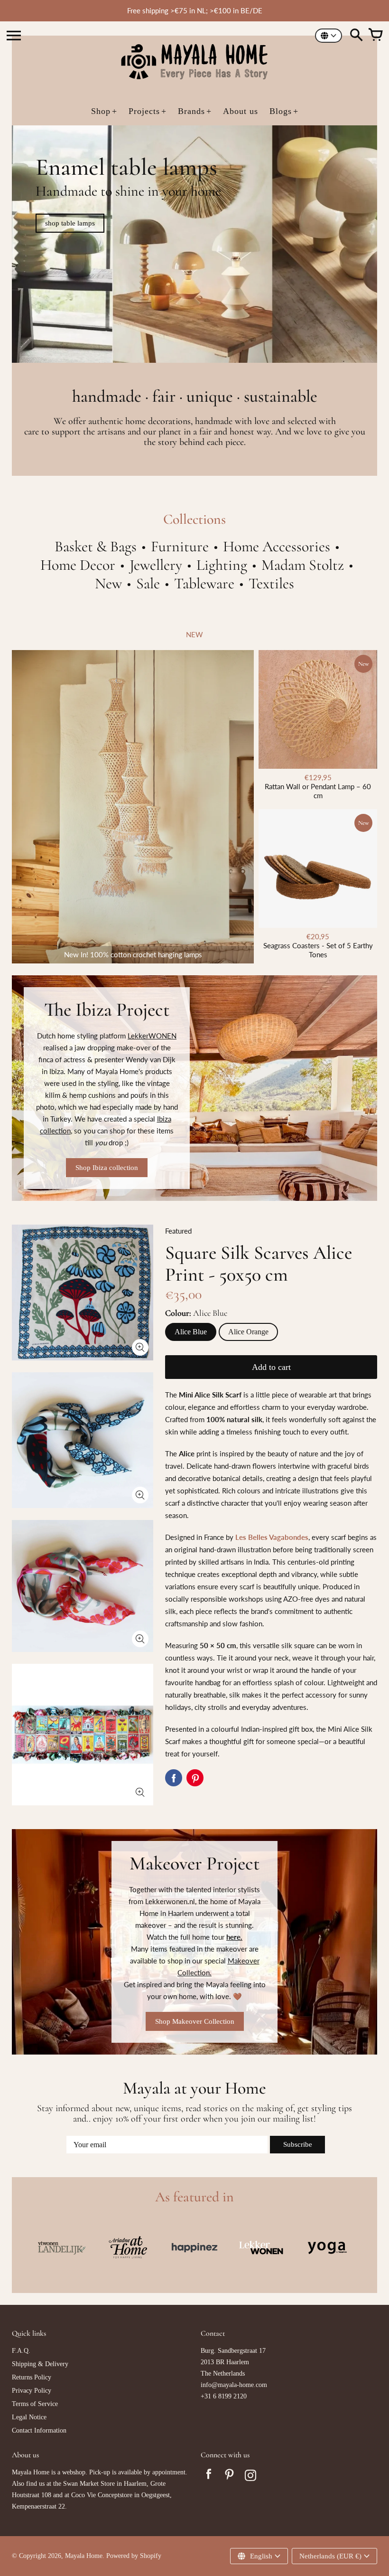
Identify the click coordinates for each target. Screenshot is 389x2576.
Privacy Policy (32, 2391)
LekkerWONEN (152, 1036)
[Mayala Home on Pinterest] (230, 2477)
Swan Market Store (89, 2484)
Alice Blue (191, 1332)
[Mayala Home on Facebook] (209, 2477)
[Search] (356, 36)
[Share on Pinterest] (195, 1778)
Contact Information (39, 2430)
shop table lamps (70, 223)
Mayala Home (84, 2556)
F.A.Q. (21, 2351)
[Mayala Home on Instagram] (250, 2477)
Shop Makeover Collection (195, 2021)
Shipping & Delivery (40, 2364)
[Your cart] (375, 36)
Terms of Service (35, 2404)
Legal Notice (29, 2417)
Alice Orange (248, 1332)
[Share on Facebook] (174, 1778)
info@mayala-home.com (234, 2385)
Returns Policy (32, 2377)
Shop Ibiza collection (107, 1168)
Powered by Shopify (134, 2556)
